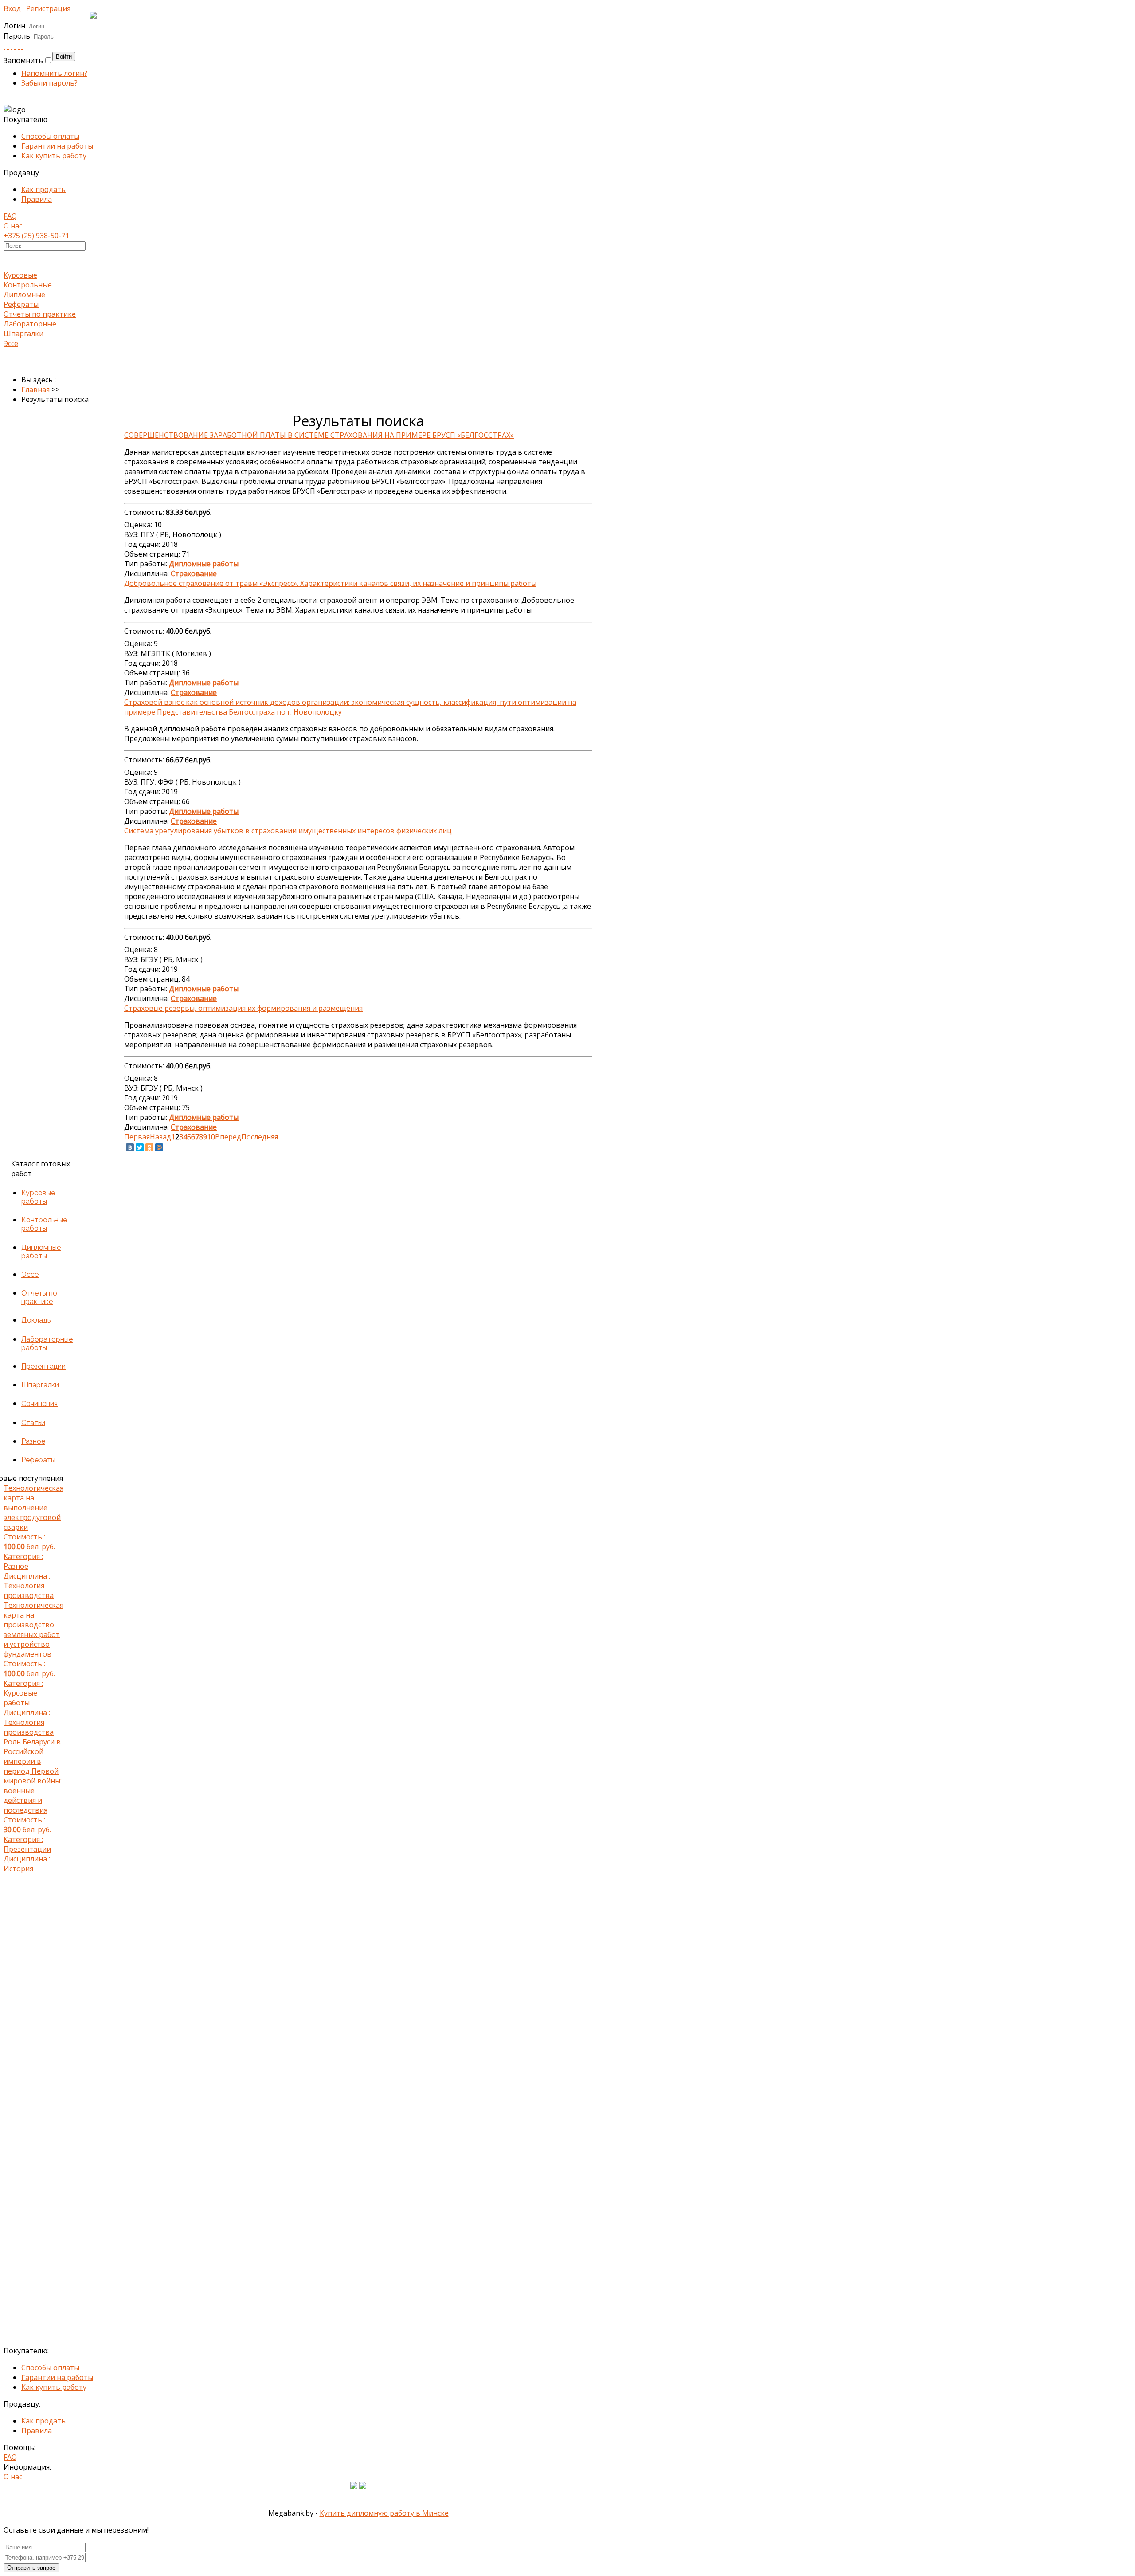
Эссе (11, 343)
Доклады (37, 1320)
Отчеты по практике (40, 314)
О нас (13, 226)
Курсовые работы (38, 1197)
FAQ (10, 216)
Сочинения (39, 1404)
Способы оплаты (50, 136)
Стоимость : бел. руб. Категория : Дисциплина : (33, 1542)
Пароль (18, 36)
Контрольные (28, 285)
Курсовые (20, 275)
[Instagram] (15, 100)
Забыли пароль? (49, 83)
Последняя (260, 1137)
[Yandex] (29, 100)
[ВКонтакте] (130, 1147)
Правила (37, 199)
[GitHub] (33, 100)
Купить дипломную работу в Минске (384, 2513)
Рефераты (21, 304)
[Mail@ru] (19, 46)
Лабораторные (30, 324)
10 (211, 1137)
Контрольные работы (44, 1224)
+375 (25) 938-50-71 (36, 236)
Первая (137, 1137)
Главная (35, 389)
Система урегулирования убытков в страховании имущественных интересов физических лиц (288, 831)
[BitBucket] (36, 100)
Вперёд (228, 1137)
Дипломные (24, 295)
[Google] (15, 46)
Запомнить (23, 60)
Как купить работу (54, 156)
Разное (33, 1441)
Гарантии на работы (57, 146)
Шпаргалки (23, 334)
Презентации (43, 1366)
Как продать (43, 189)
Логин (14, 26)
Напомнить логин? (54, 73)
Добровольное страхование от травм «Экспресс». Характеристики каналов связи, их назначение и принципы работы (330, 583)
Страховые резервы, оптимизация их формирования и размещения (243, 1008)
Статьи (33, 1423)
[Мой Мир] (159, 1147)
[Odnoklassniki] (8, 46)
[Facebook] (12, 46)
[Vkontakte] (4, 46)
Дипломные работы (41, 1252)
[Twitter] (22, 46)
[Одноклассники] (149, 1147)
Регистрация (48, 8)
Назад (160, 1137)
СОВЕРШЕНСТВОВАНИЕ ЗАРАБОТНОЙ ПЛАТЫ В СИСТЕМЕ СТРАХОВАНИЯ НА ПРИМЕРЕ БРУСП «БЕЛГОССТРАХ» (319, 435)
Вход (12, 8)
